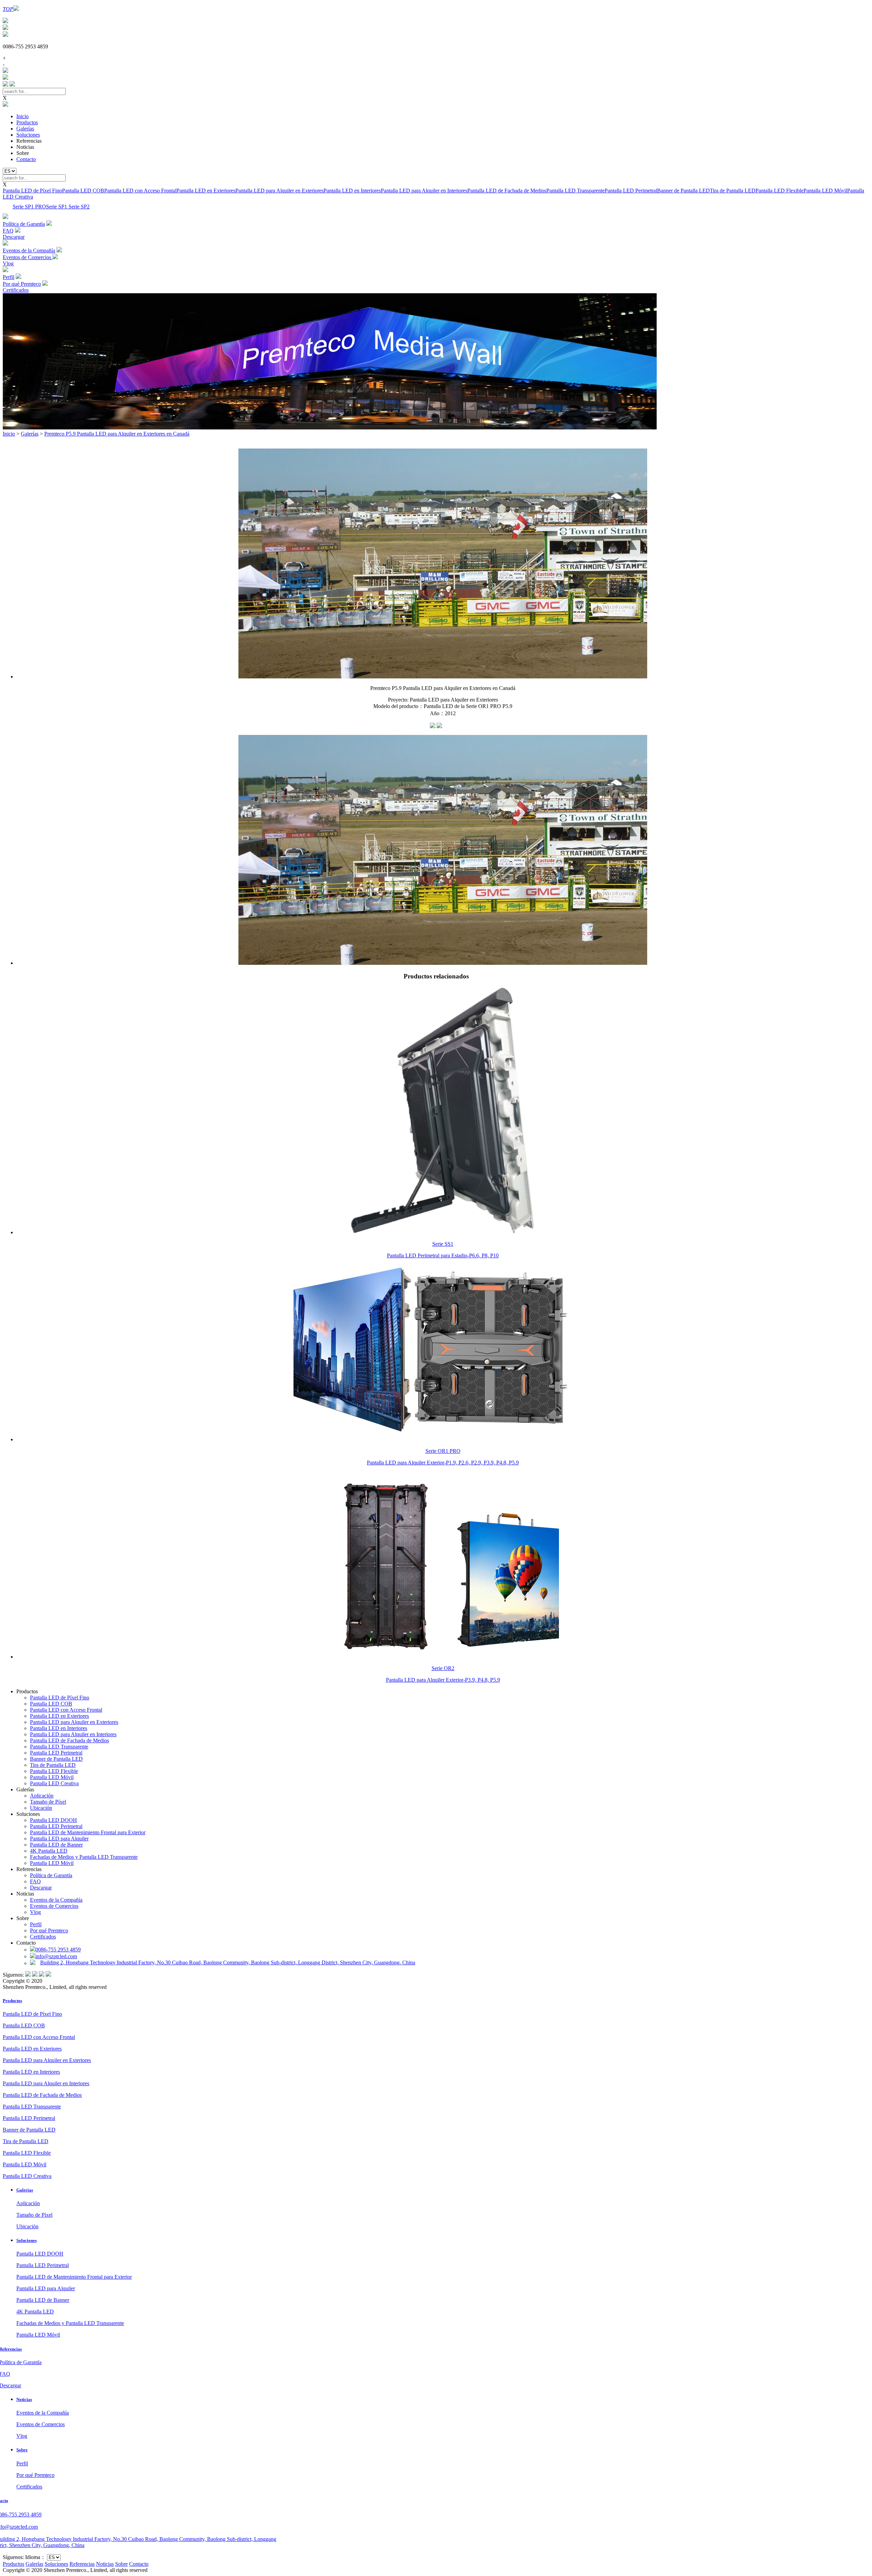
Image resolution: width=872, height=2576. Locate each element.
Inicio (22, 116)
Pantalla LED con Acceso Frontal (140, 191)
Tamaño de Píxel (48, 1802)
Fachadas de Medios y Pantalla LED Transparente (84, 1857)
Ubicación (41, 1808)
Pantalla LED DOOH (53, 1820)
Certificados (43, 1937)
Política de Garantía (51, 1875)
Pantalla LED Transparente (575, 191)
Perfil (36, 1924)
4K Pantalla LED (49, 1851)
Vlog (35, 1912)
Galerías (25, 129)
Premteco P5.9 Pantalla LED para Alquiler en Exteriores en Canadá (117, 434)
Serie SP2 (79, 207)
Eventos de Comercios (54, 1906)
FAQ (35, 1881)
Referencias (82, 2564)
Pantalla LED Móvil (825, 191)
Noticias (24, 2399)
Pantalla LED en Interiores (352, 191)
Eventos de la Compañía (56, 1900)
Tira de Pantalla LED (733, 191)
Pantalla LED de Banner (56, 1845)
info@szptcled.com (56, 1956)
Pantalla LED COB (83, 191)
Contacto (26, 159)
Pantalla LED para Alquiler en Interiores (424, 191)
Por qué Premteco (49, 1930)
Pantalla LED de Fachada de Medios (507, 191)
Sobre (22, 2450)
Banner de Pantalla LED (683, 191)
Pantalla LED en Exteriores (206, 191)
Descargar (41, 1888)
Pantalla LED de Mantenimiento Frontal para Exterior (88, 1832)
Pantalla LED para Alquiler (59, 1839)
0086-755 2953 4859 (58, 1950)
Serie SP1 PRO (29, 207)
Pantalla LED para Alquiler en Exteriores (279, 191)
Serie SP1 (57, 207)
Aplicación (42, 1796)
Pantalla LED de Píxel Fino (32, 191)
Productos (27, 122)
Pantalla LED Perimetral (631, 191)
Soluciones (28, 135)
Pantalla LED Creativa (54, 1783)
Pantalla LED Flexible (780, 191)
